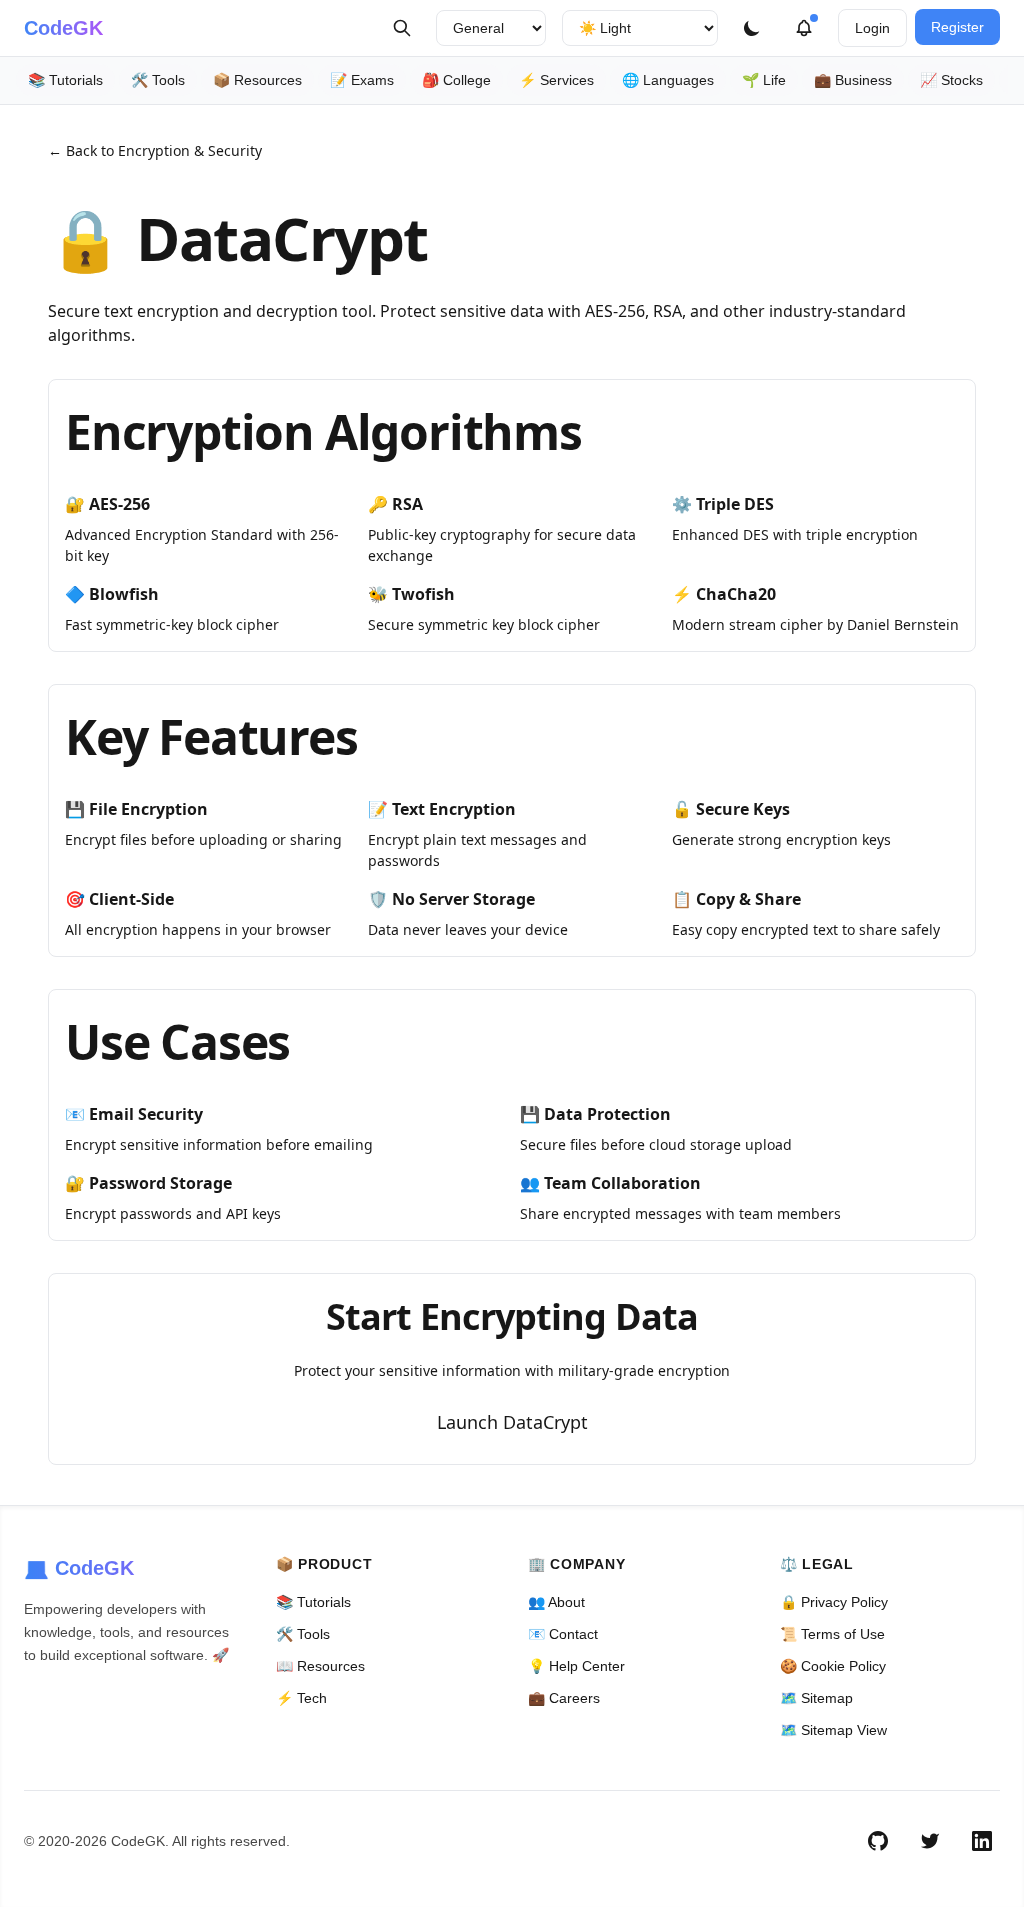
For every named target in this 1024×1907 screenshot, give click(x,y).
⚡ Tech (301, 1698)
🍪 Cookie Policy (833, 1666)
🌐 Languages (668, 80)
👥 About (556, 1602)
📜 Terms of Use (832, 1634)
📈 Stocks (951, 80)
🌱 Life (764, 80)
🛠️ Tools (158, 80)
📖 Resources (320, 1666)
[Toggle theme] (752, 28)
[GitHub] (878, 1841)
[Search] (402, 28)
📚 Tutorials (65, 80)
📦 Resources (257, 80)
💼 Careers (564, 1698)
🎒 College (456, 80)
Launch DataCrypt (512, 1422)
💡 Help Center (576, 1666)
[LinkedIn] (982, 1841)
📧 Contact (563, 1634)
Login (872, 28)
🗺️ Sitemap (816, 1698)
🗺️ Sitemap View (833, 1730)
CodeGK (63, 28)
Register (957, 27)
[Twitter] (930, 1841)
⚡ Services (556, 80)
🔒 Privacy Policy (834, 1602)
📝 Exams (362, 80)
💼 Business (853, 80)
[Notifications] (804, 28)
